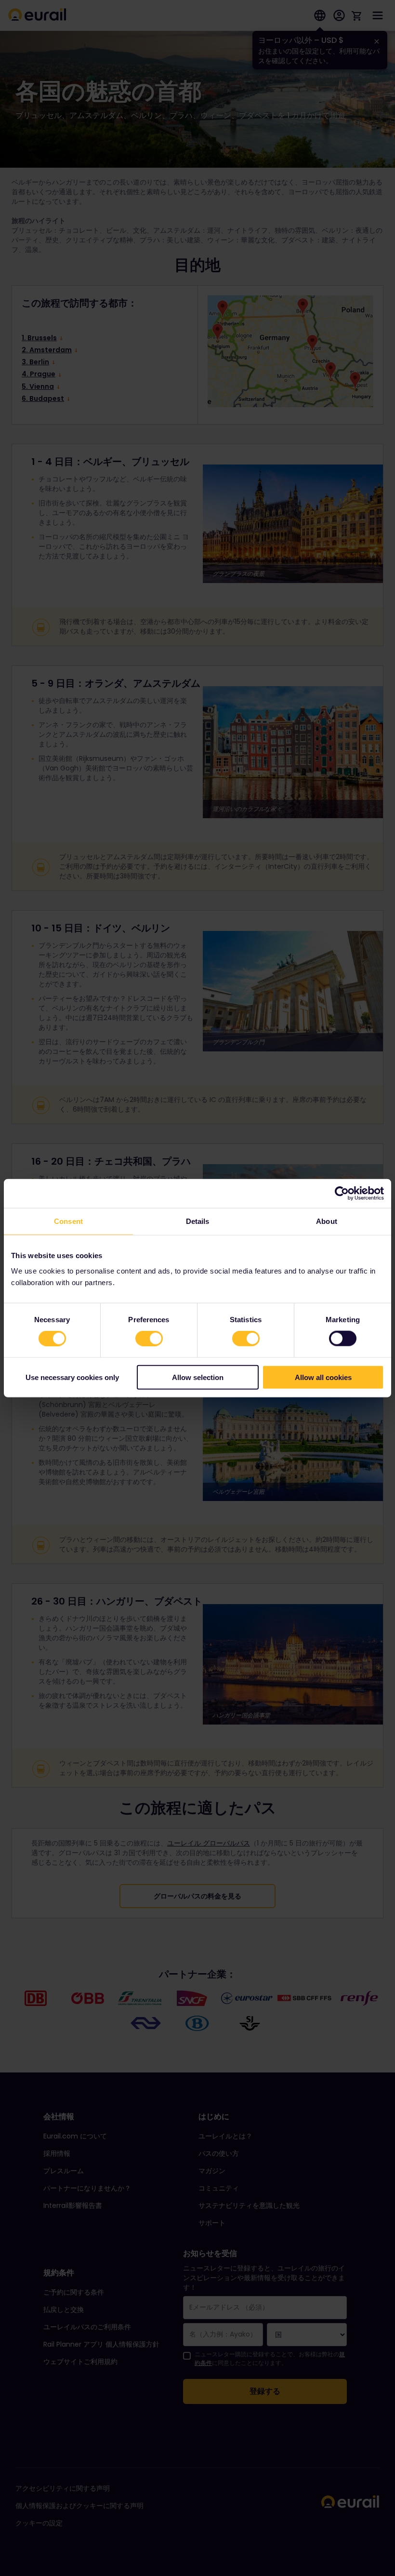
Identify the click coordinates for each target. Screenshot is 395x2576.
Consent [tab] (68, 1221)
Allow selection (198, 1377)
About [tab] (327, 1221)
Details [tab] (198, 1221)
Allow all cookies (323, 1377)
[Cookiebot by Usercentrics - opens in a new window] (342, 1194)
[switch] (149, 1339)
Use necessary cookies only (72, 1377)
